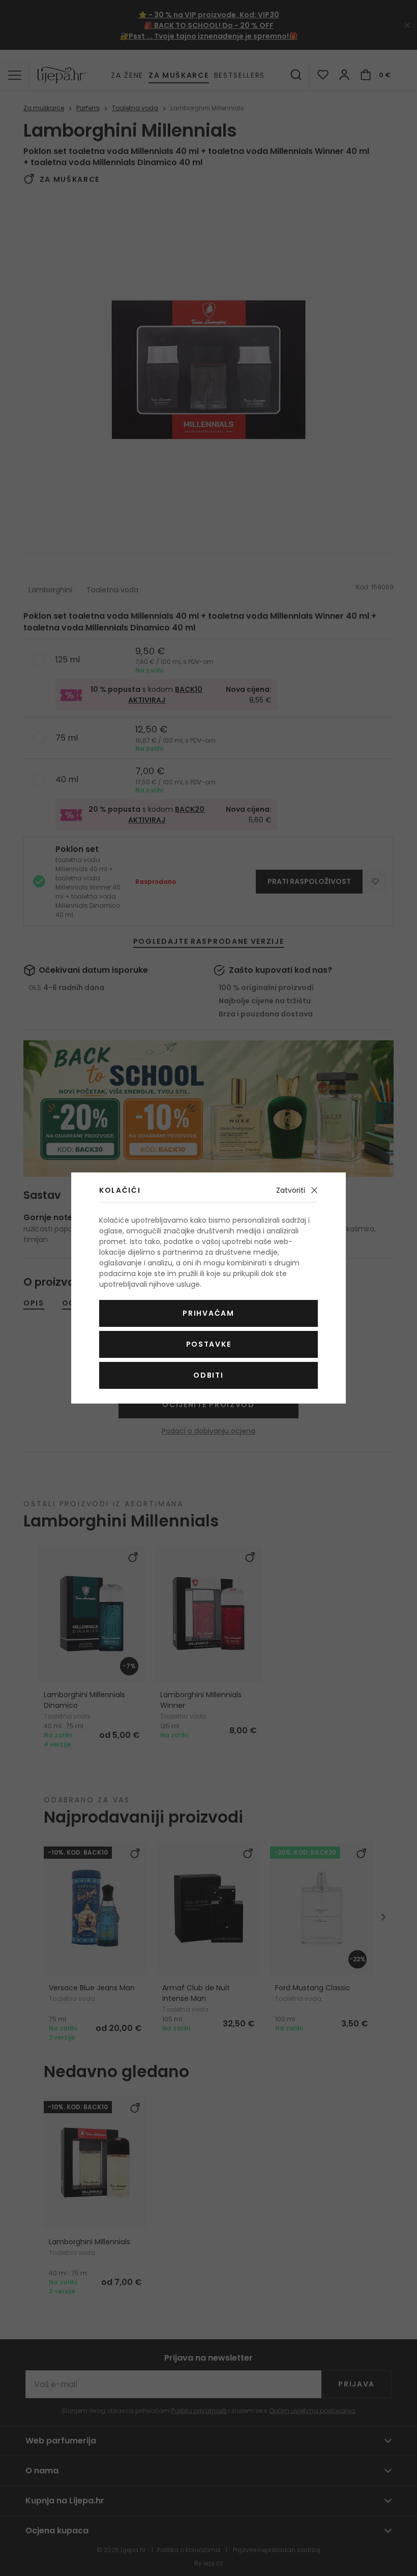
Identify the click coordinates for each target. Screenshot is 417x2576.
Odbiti (208, 1375)
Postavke (208, 1344)
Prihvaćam (208, 1313)
